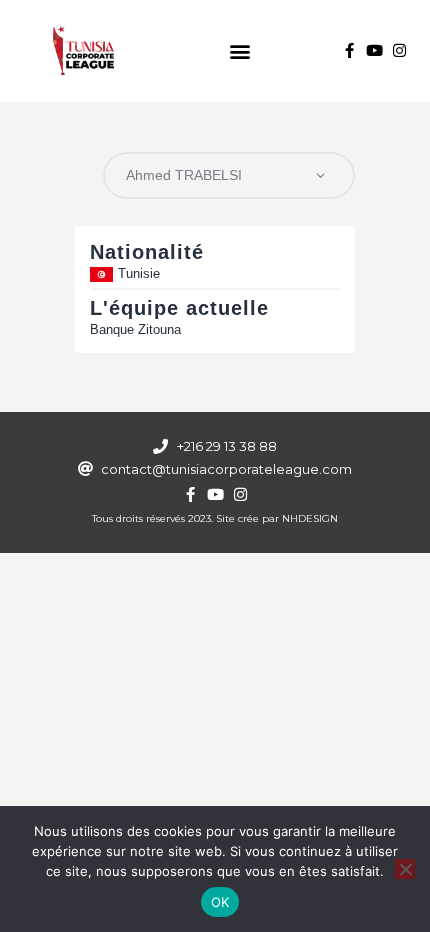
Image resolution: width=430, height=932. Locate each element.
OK (220, 902)
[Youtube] (374, 50)
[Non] (405, 869)
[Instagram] (399, 50)
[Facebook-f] (349, 50)
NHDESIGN (310, 518)
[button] (240, 50)
